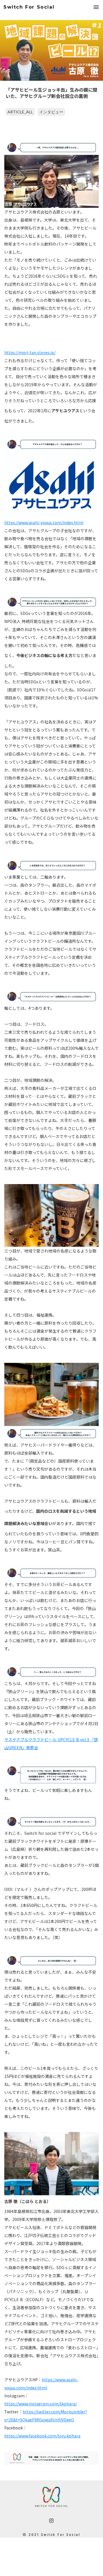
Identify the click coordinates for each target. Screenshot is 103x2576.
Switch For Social (29, 7)
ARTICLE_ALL (20, 112)
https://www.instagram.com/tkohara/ (40, 2404)
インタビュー (51, 112)
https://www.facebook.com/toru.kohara (42, 2436)
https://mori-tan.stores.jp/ (30, 352)
